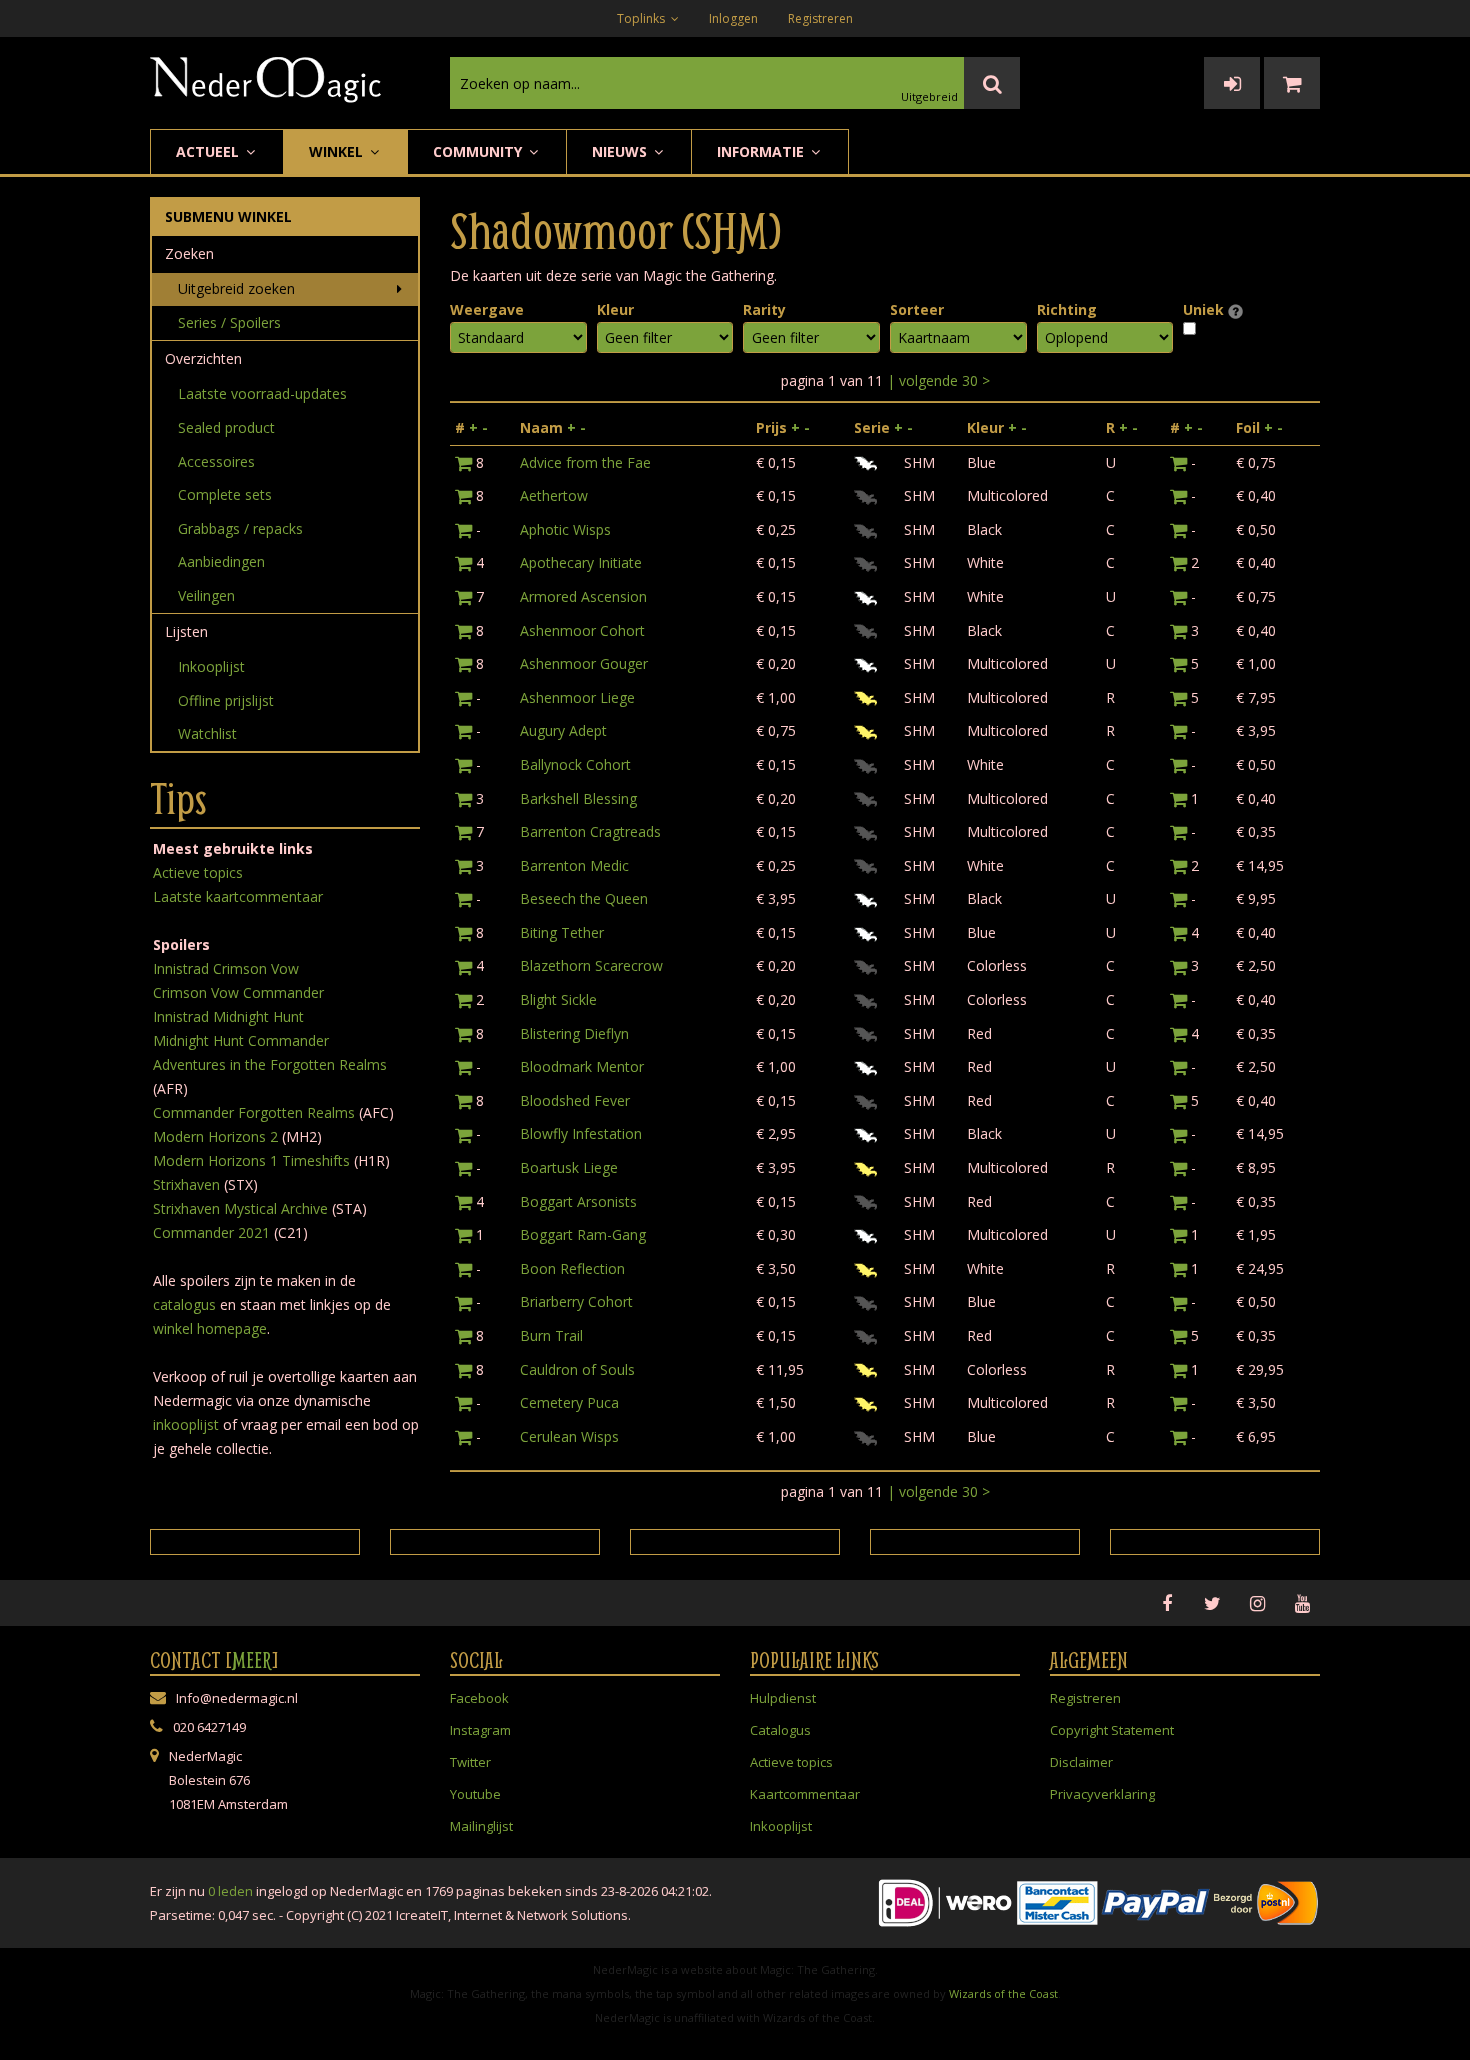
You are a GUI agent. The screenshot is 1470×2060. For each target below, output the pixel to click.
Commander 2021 (211, 1232)
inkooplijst (186, 1424)
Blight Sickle (558, 999)
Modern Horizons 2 (215, 1136)
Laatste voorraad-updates (262, 393)
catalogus (184, 1304)
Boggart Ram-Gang (583, 1234)
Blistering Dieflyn (574, 1033)
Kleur (615, 309)
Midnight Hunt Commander (241, 1040)
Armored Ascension (583, 596)
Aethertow (554, 495)
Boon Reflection (572, 1268)
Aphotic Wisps (565, 529)
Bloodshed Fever (575, 1100)
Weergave (487, 309)
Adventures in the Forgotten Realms (270, 1064)
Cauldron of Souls (577, 1369)
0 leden (230, 1891)
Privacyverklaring (1102, 1794)
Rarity (764, 309)
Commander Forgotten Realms (254, 1112)
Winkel (338, 151)
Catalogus (780, 1730)
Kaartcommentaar (805, 1794)
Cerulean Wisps (569, 1436)
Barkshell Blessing (578, 798)
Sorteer (917, 309)
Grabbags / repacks (240, 528)
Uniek (1205, 309)
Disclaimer (1081, 1762)
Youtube (475, 1794)
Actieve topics (198, 872)
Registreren (820, 18)
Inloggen (733, 18)
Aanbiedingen (221, 561)
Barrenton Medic (574, 865)
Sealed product (226, 427)
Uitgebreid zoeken (236, 288)
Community (479, 151)
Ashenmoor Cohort (582, 630)
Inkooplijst (211, 666)
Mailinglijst (481, 1826)
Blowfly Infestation (581, 1133)
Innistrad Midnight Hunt (228, 1016)
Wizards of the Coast (1003, 1993)
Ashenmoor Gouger (584, 663)
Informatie (762, 151)
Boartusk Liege (569, 1167)
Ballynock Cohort (575, 764)
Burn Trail (551, 1335)
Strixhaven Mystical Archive (240, 1208)
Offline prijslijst (226, 700)
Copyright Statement (1112, 1730)
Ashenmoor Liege (577, 697)
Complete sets (225, 494)
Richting (1067, 309)
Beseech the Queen (584, 898)
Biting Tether (562, 932)
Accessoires (216, 461)
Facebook (479, 1698)
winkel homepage (210, 1328)
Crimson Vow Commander (238, 992)
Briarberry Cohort (576, 1301)
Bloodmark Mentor (582, 1066)
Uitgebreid (929, 96)
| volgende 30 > (938, 380)
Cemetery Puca (569, 1402)
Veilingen (206, 595)
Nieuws (621, 151)
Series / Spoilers (229, 322)
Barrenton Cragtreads (590, 831)
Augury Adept (563, 730)
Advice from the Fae (585, 462)
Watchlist (207, 733)
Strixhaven (186, 1184)
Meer (252, 1660)
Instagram (480, 1730)
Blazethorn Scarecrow (591, 965)
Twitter (470, 1762)
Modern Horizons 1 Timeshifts (251, 1160)
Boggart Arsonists (578, 1201)
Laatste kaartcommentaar (238, 896)
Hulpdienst (783, 1698)
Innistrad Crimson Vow (226, 968)
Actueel (209, 151)
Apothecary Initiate (581, 562)
